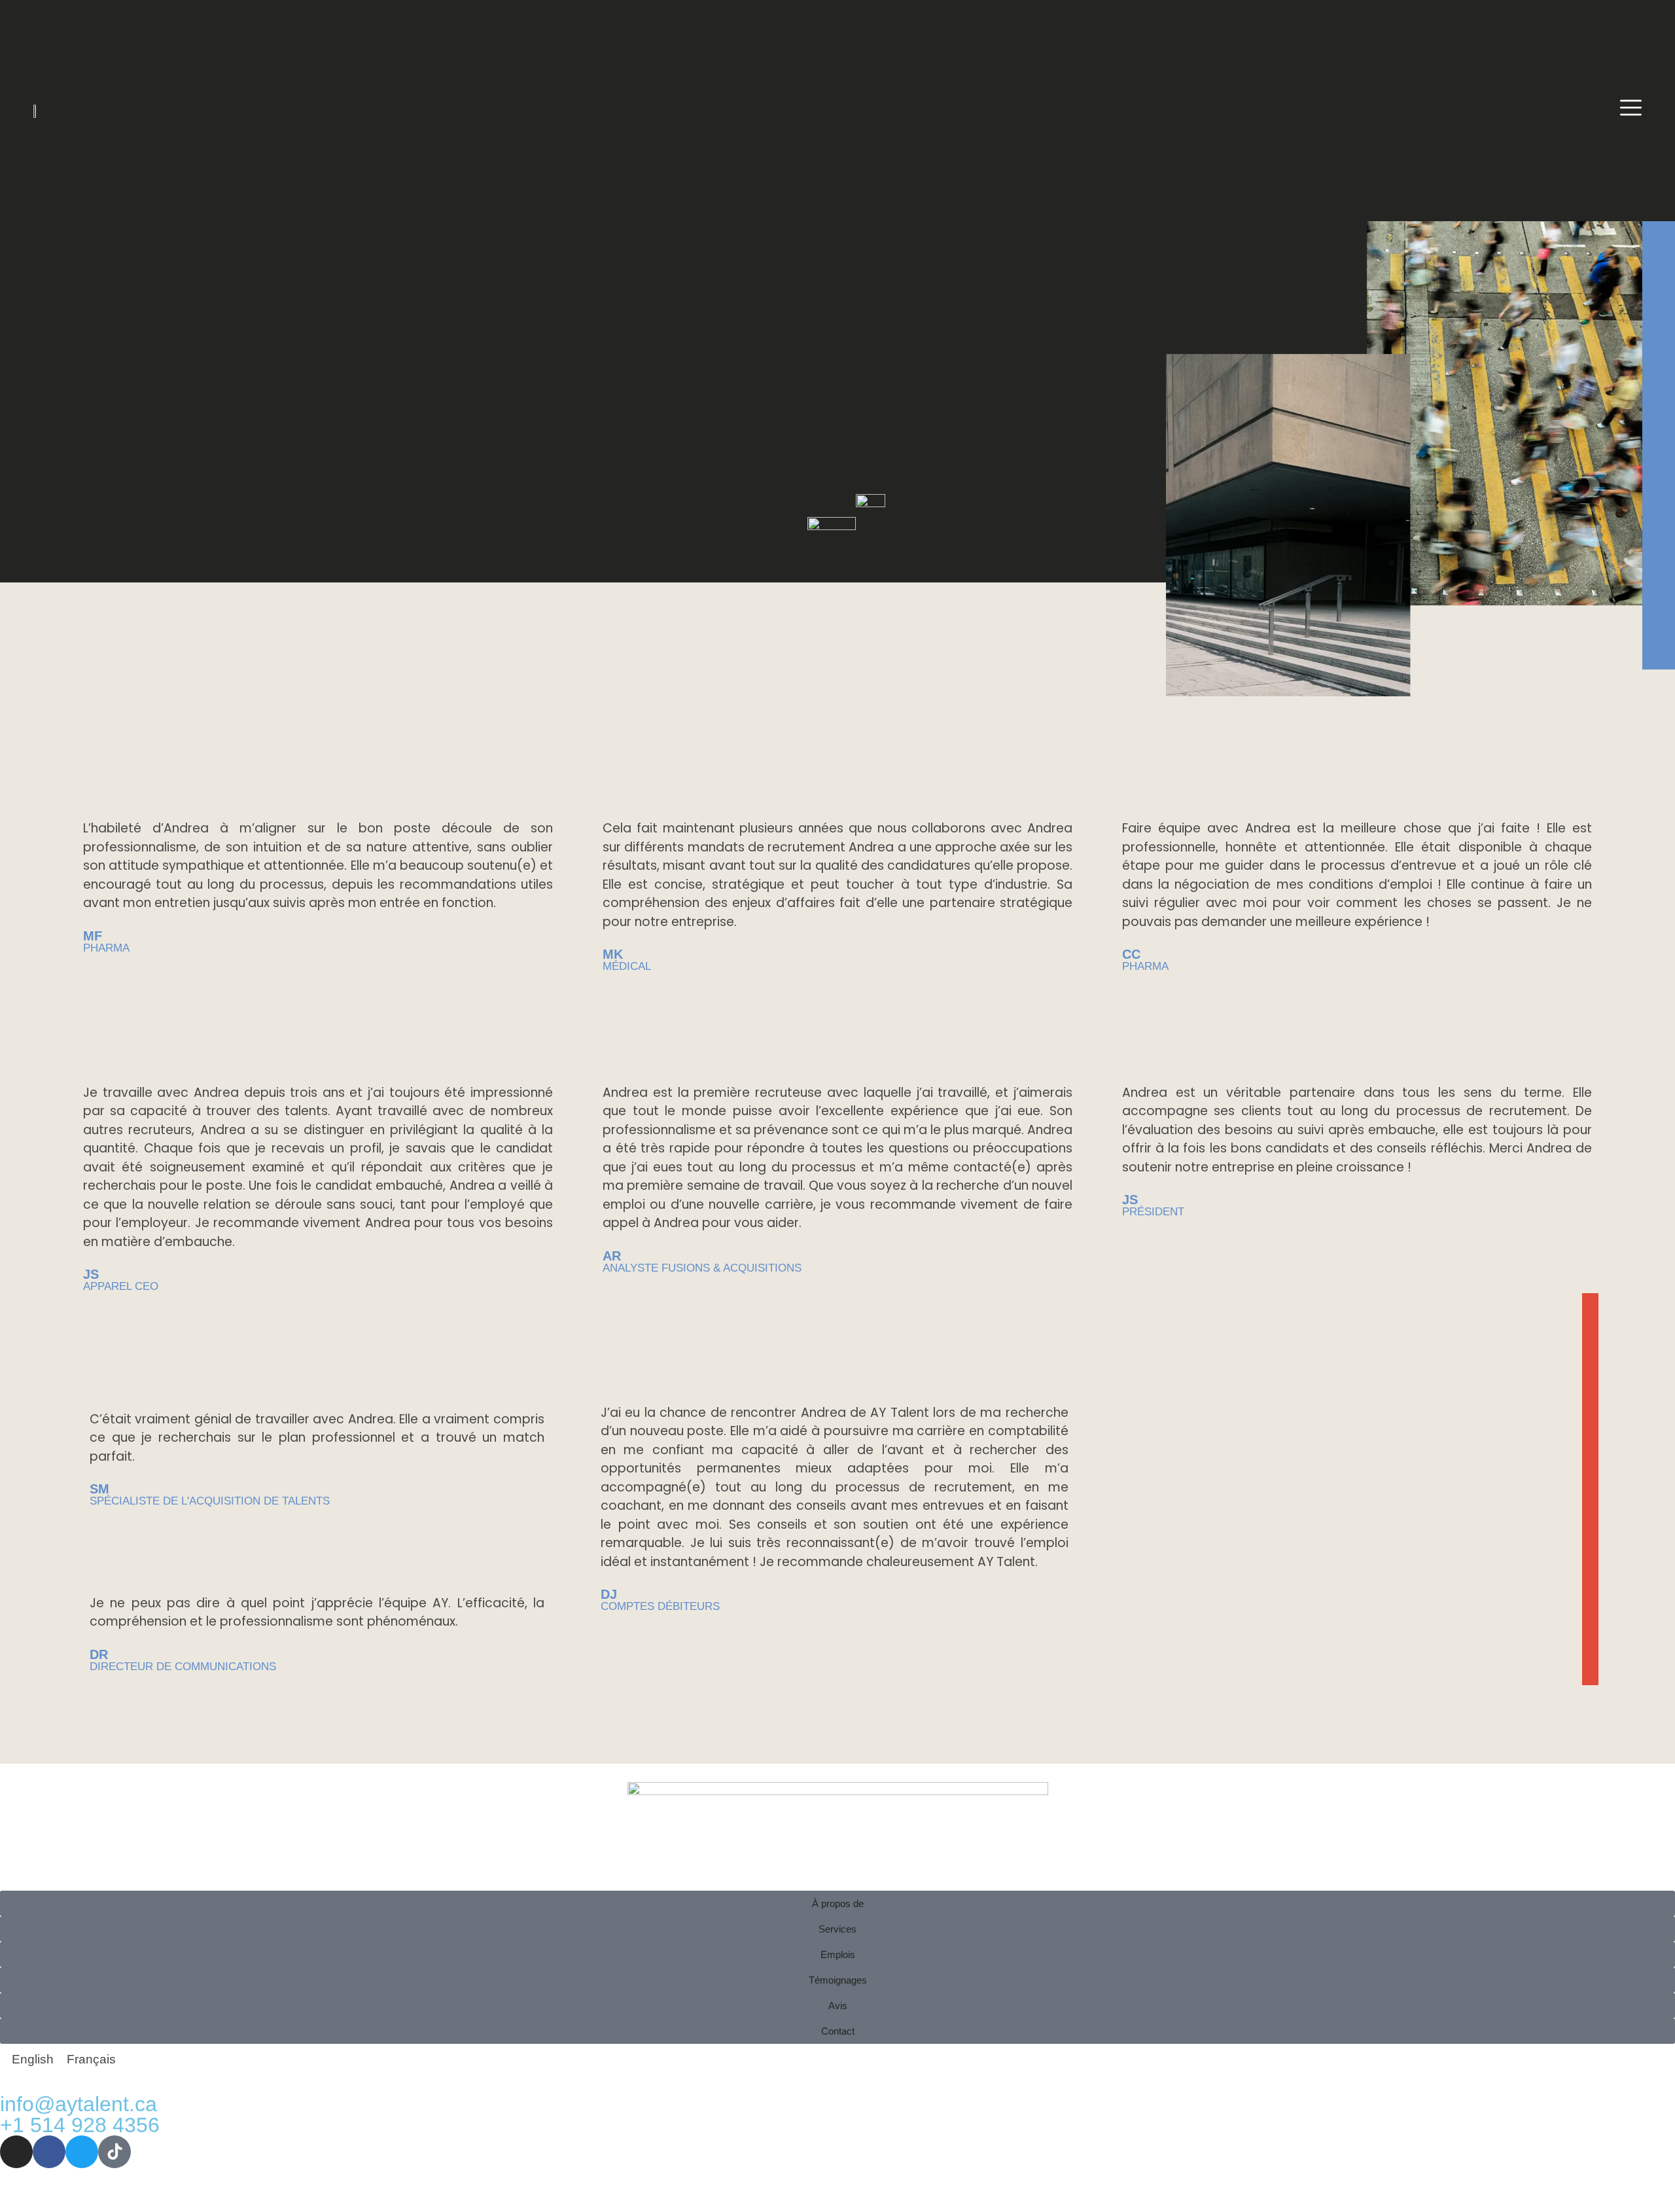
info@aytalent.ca (79, 2104)
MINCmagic (388, 2195)
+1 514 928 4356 (80, 2125)
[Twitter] (82, 2152)
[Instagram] (16, 2152)
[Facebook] (49, 2152)
